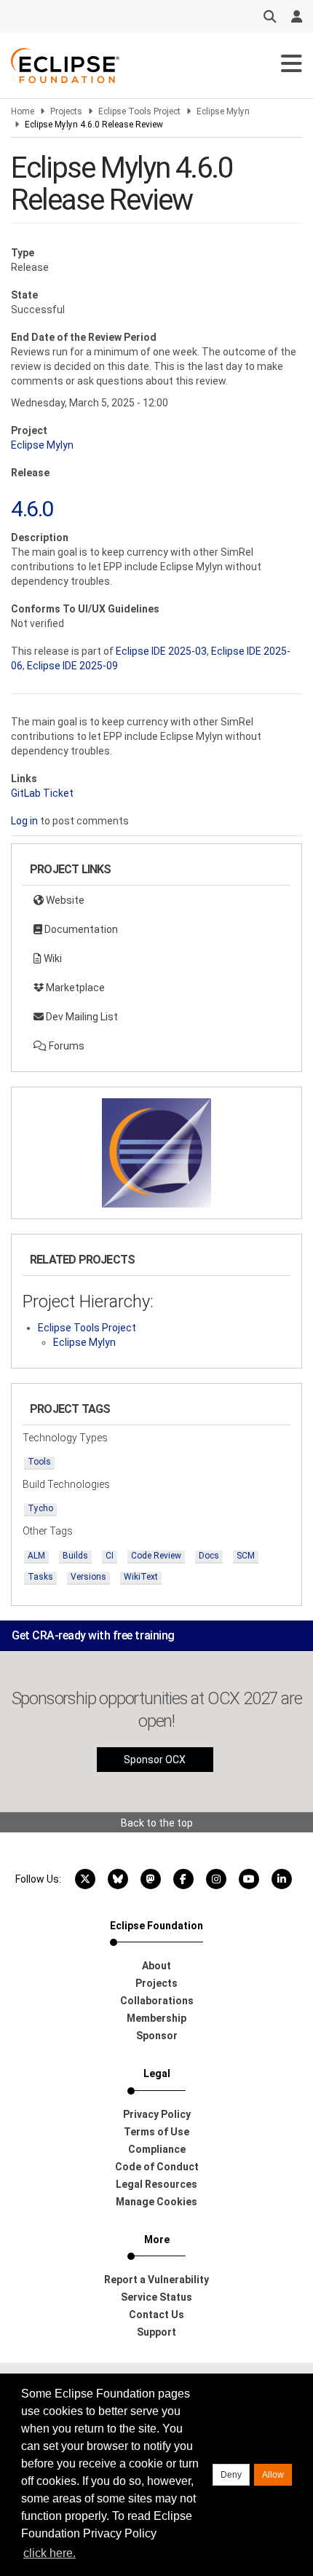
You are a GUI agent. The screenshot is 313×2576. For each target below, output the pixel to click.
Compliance (157, 2149)
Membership (156, 2018)
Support (156, 2332)
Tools (39, 1462)
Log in (24, 821)
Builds (75, 1556)
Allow (273, 2475)
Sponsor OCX (155, 1760)
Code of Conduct (157, 2167)
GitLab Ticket (42, 793)
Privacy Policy (157, 2114)
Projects (66, 111)
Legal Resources (156, 2184)
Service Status (156, 2297)
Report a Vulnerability (156, 2280)
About (156, 1966)
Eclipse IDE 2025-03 (161, 651)
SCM (246, 1556)
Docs (209, 1556)
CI (110, 1556)
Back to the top (157, 1823)
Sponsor (157, 2036)
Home (23, 111)
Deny (231, 2475)
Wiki (52, 958)
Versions (88, 1577)
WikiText (141, 1577)
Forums (66, 1046)
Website (64, 900)
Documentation (80, 929)
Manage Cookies (156, 2202)
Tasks (40, 1577)
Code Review (156, 1556)
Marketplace (74, 988)
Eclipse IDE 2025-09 (72, 666)
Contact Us (156, 2315)
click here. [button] (49, 2553)
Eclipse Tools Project (139, 111)
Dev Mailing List (81, 1017)
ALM (36, 1556)
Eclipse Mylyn (223, 111)
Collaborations (157, 2001)
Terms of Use (156, 2132)
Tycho (40, 1508)
